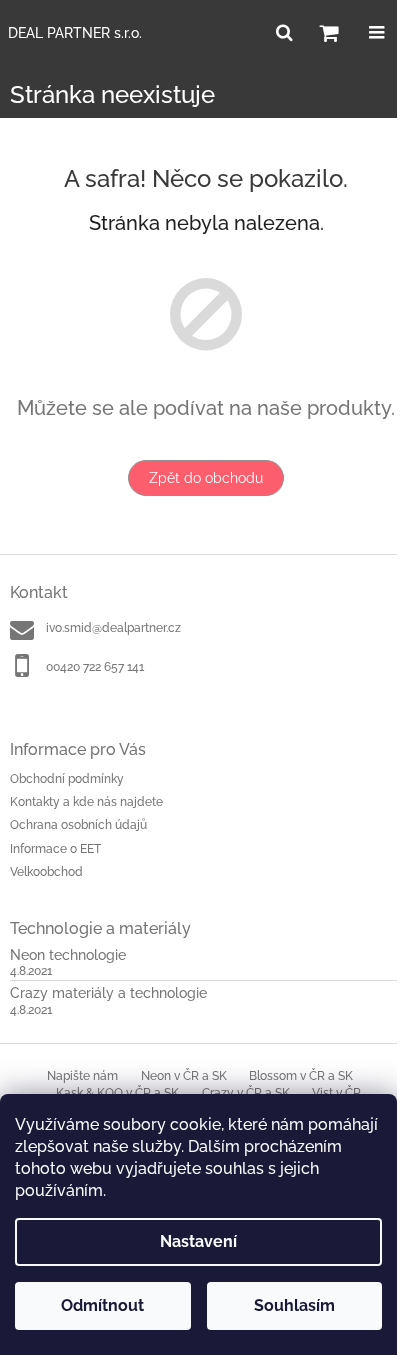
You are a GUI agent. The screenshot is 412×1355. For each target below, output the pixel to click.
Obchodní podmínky (67, 779)
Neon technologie (68, 955)
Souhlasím (294, 1305)
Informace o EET (55, 849)
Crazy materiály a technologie (108, 993)
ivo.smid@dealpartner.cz (113, 628)
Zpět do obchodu (206, 478)
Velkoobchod (46, 872)
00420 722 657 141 (95, 667)
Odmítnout (102, 1305)
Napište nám (82, 1076)
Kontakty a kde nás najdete (86, 802)
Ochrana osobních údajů (78, 825)
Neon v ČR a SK (184, 1076)
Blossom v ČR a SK (301, 1076)
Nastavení (198, 1241)
